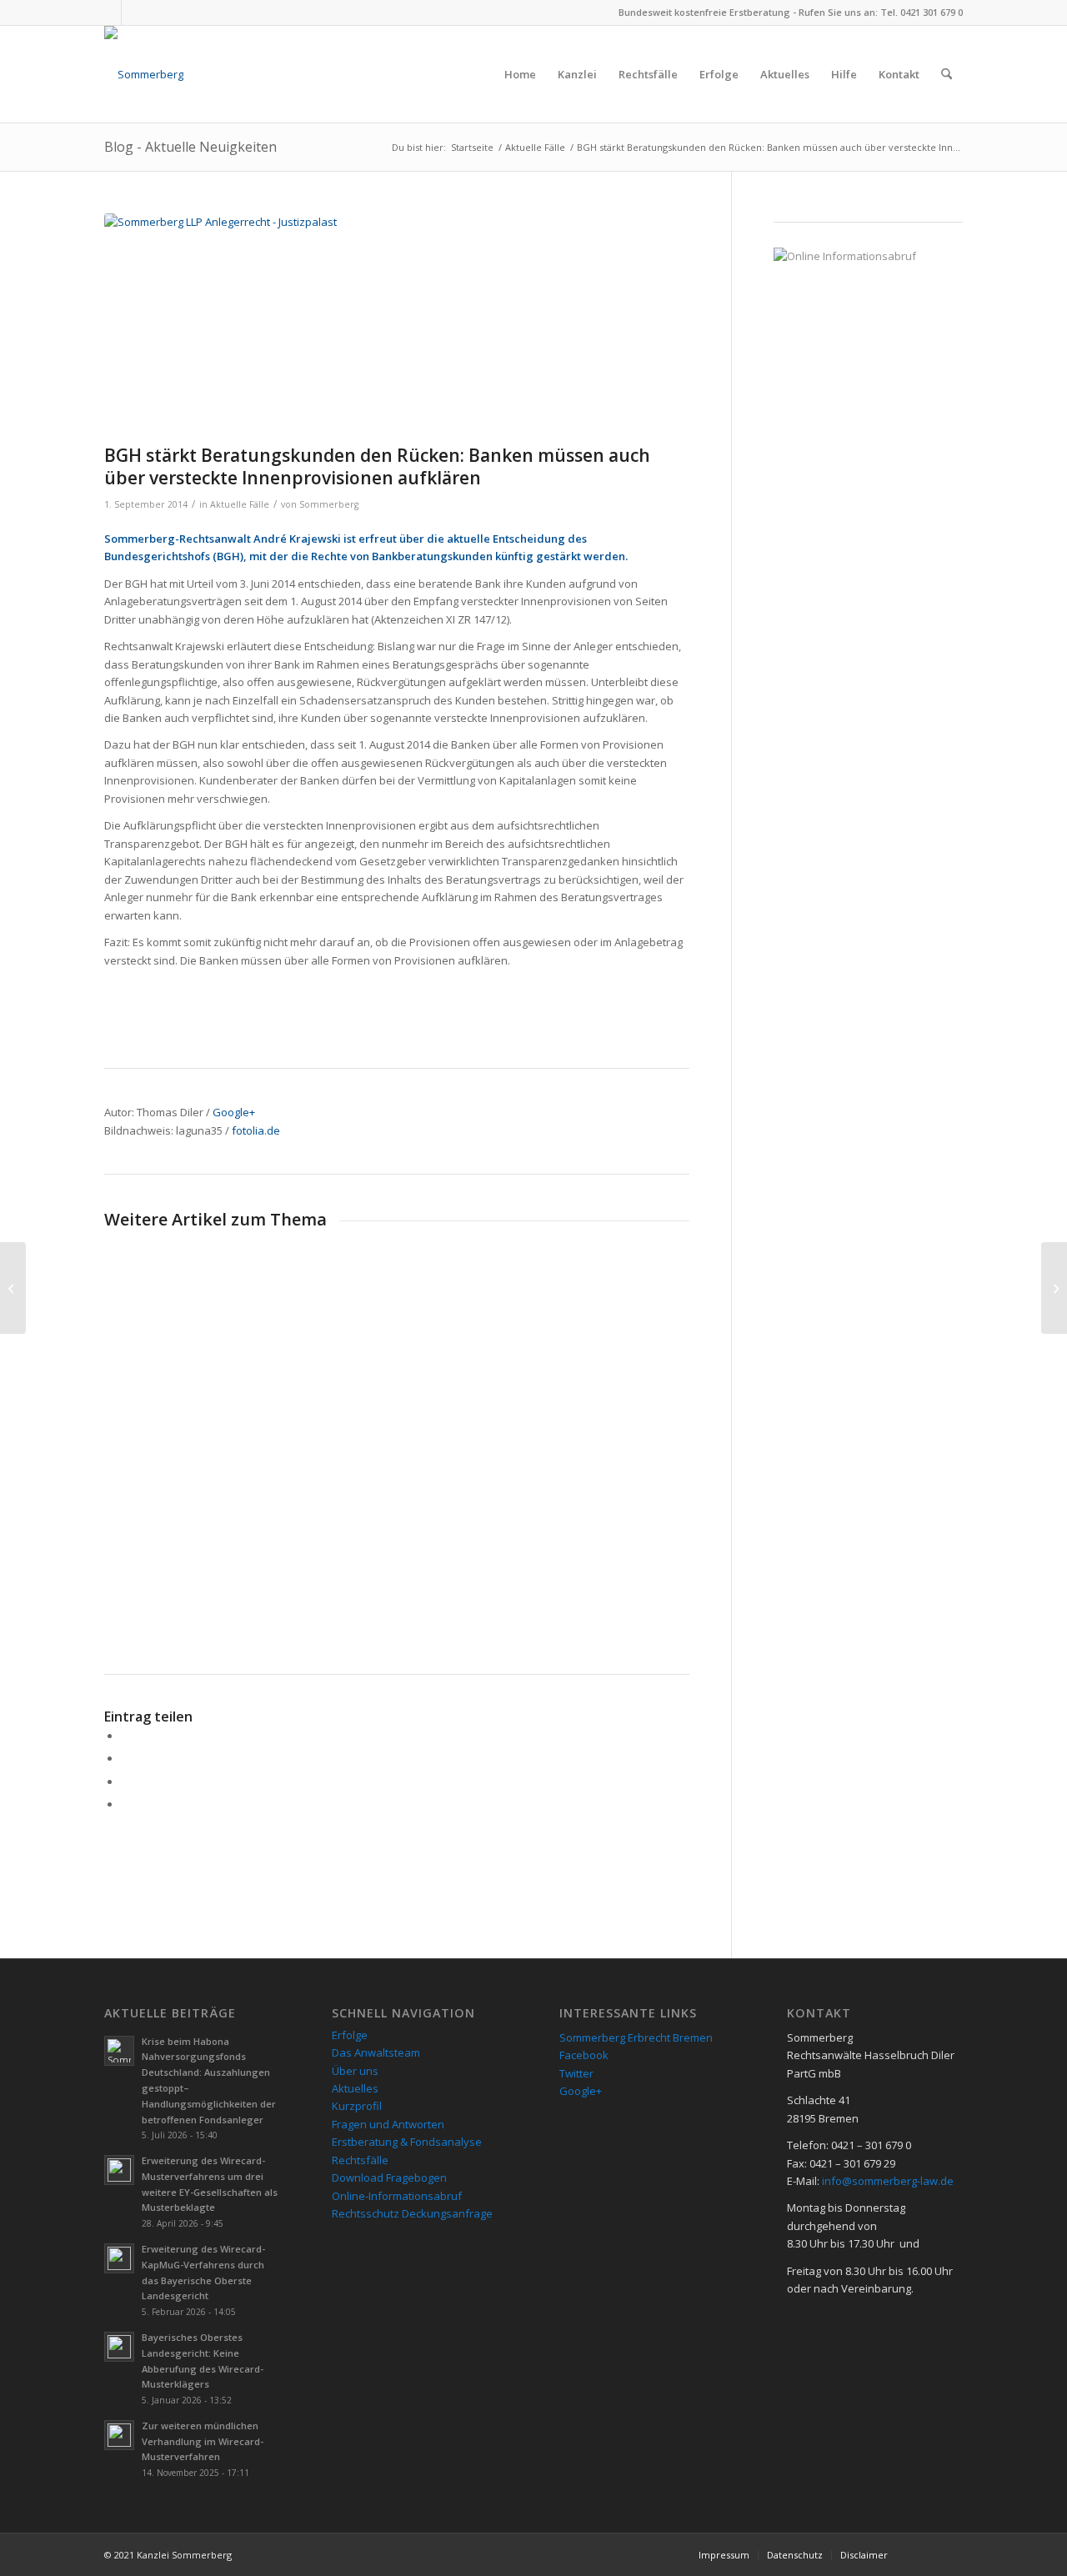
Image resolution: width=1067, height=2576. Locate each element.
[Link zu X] (134, 13)
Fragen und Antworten (388, 2124)
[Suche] (947, 74)
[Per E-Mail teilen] (125, 1804)
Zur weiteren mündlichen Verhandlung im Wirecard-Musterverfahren (203, 2441)
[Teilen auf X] (125, 1758)
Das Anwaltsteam (376, 2052)
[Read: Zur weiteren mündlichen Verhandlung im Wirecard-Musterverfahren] (119, 2435)
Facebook (584, 2055)
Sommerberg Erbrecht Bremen (636, 2037)
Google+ (234, 1112)
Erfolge (350, 2035)
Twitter (576, 2073)
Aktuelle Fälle (240, 504)
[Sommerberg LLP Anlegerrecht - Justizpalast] (397, 325)
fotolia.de (256, 1130)
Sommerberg (329, 504)
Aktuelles (355, 2088)
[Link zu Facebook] (109, 13)
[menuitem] (520, 74)
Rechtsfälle (360, 2160)
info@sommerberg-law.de (888, 2181)
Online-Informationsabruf (397, 2196)
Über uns (355, 2071)
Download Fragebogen (389, 2178)
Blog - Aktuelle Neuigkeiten (190, 147)
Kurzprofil (357, 2106)
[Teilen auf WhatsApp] (125, 1782)
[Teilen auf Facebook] (125, 1736)
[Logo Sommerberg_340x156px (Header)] (144, 74)
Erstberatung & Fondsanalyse (407, 2142)
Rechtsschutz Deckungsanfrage (412, 2213)
